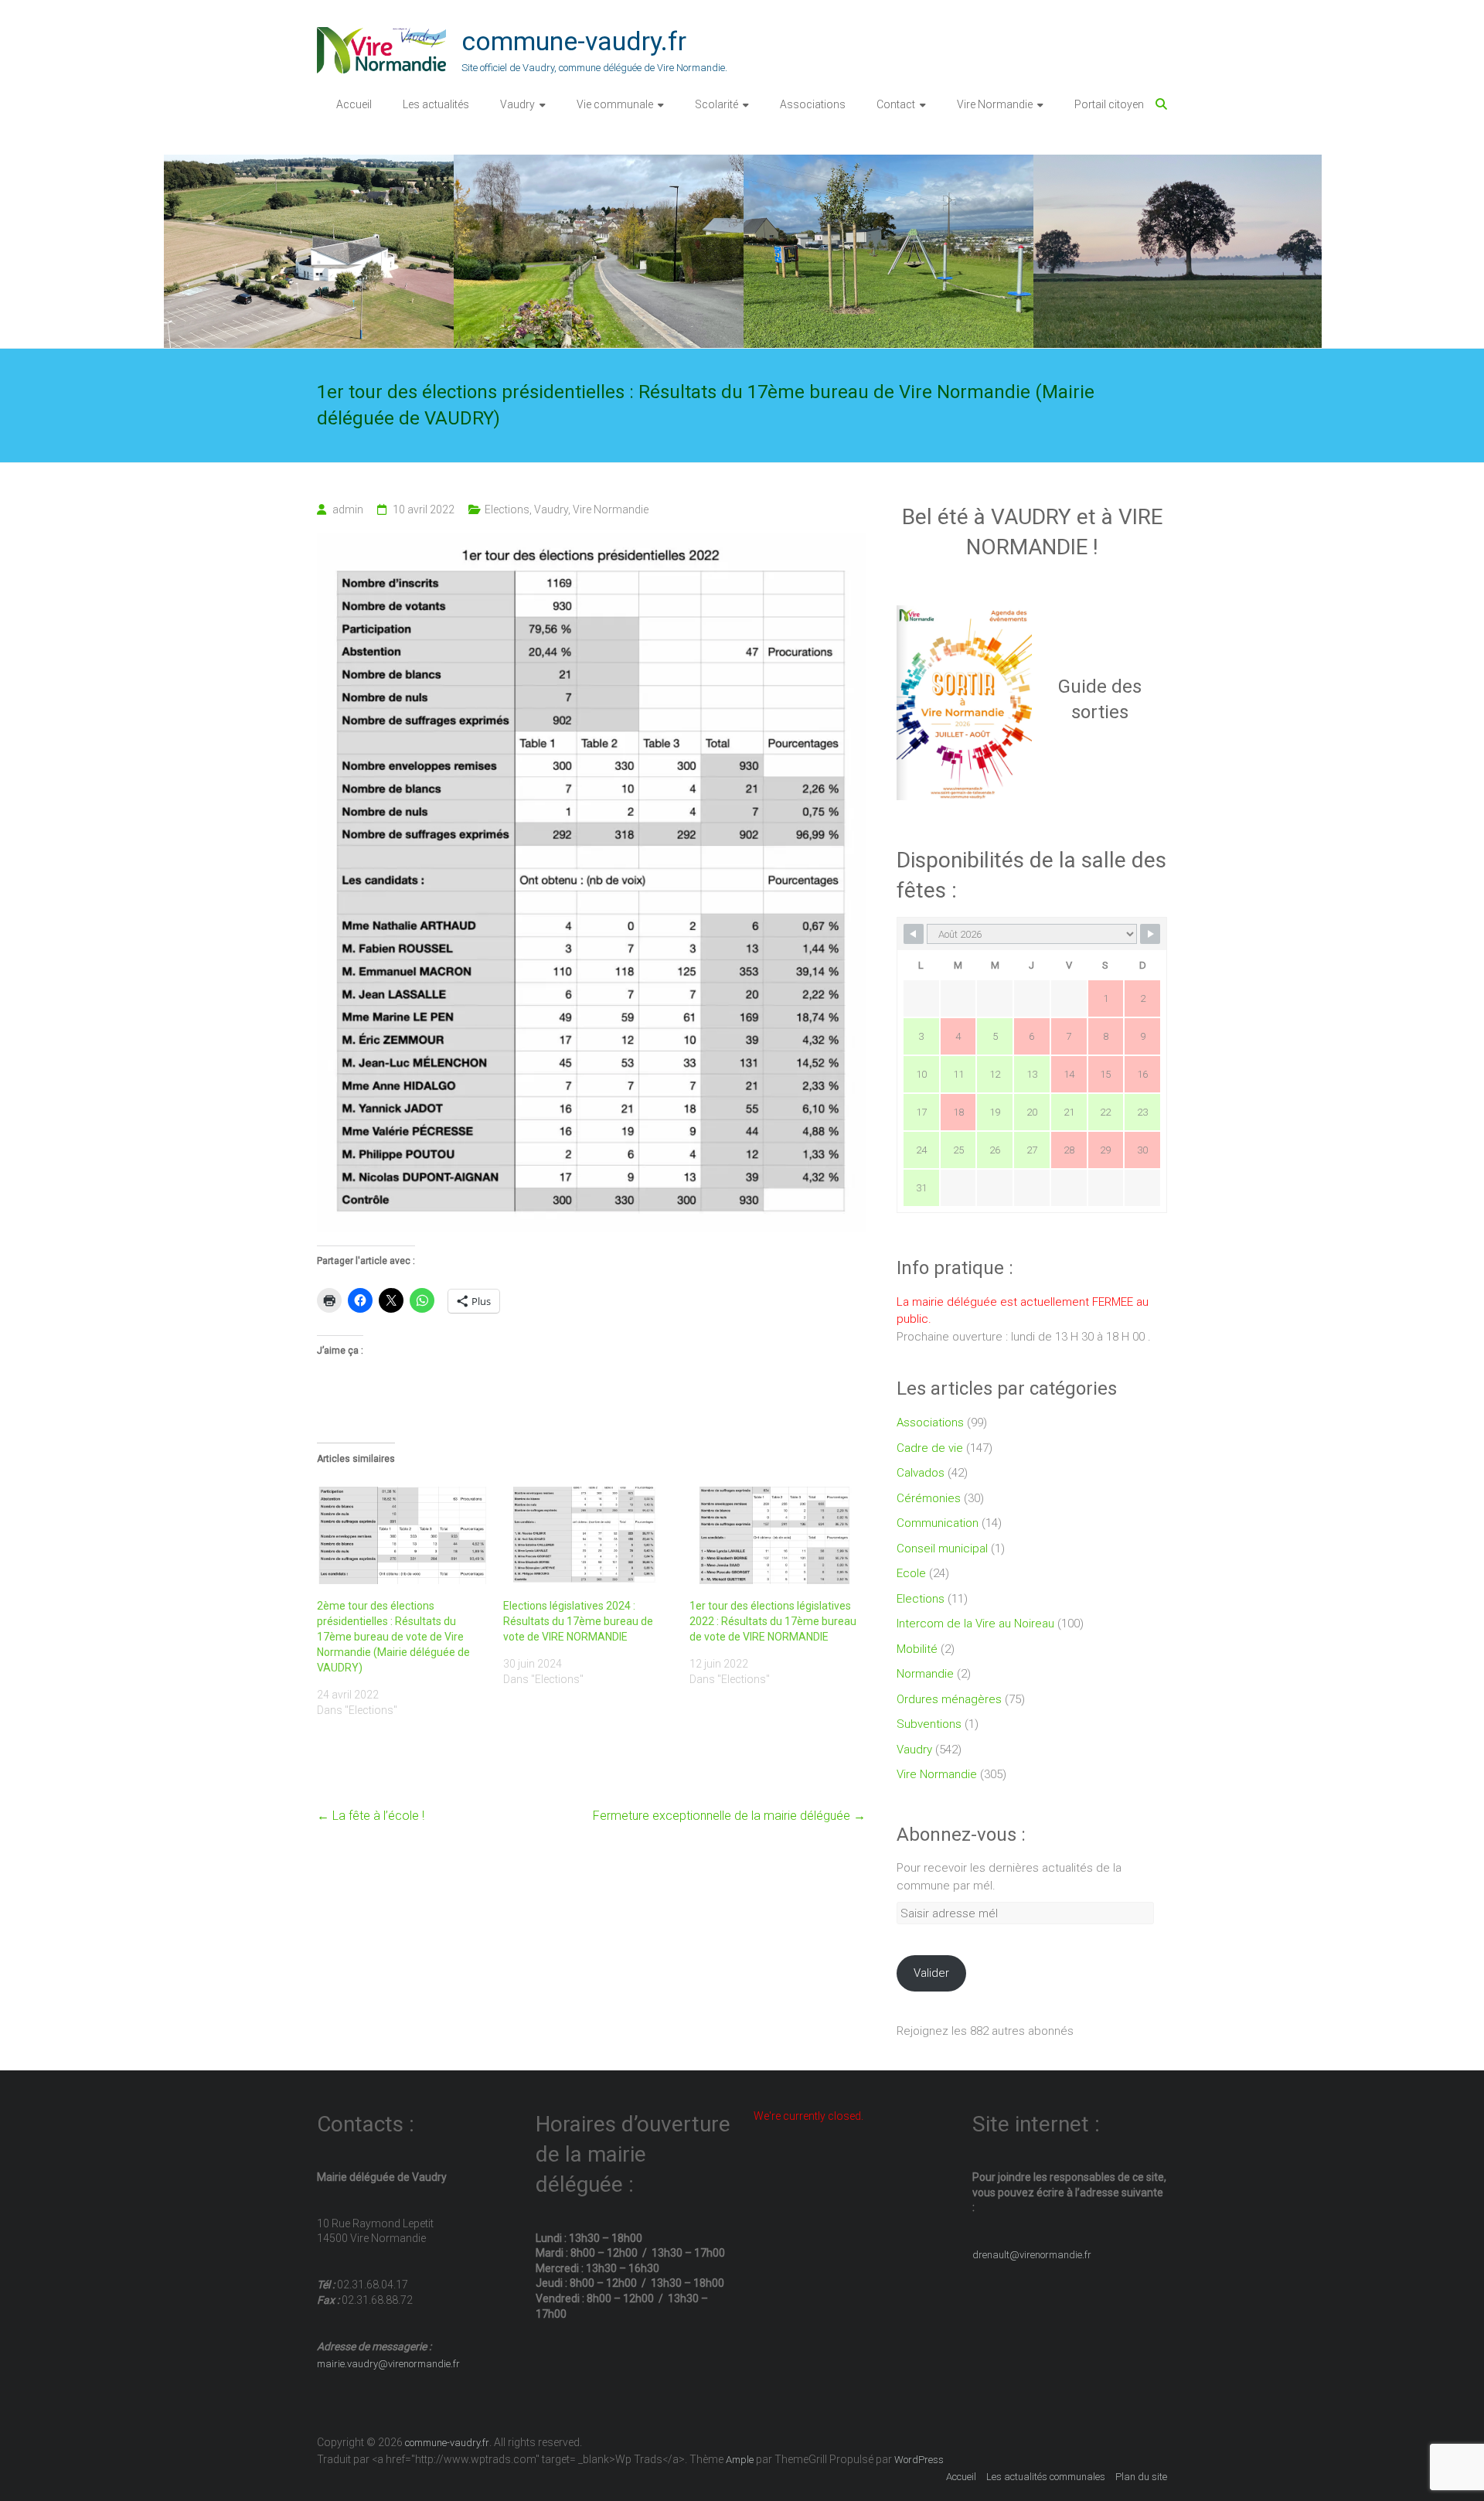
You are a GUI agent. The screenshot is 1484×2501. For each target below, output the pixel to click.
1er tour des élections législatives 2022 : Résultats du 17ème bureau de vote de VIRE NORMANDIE (773, 1621)
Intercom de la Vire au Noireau (975, 1624)
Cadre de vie (930, 1448)
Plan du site (1141, 2477)
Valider (931, 1973)
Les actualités (436, 104)
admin (348, 509)
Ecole (911, 1573)
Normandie (925, 1674)
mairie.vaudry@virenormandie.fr (388, 2364)
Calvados (921, 1473)
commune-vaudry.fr (574, 41)
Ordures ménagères (949, 1699)
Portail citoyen (1109, 104)
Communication (938, 1523)
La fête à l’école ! (371, 1816)
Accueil (354, 104)
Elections (507, 509)
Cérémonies (929, 1498)
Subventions (929, 1724)
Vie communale (615, 104)
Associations (813, 104)
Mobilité (917, 1649)
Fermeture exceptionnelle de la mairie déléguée (729, 1816)
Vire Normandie (995, 104)
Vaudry (517, 104)
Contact (896, 104)
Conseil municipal (942, 1549)
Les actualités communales (1046, 2477)
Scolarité (716, 104)
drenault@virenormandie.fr (1032, 2255)
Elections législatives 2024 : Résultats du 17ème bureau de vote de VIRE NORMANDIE (578, 1621)
